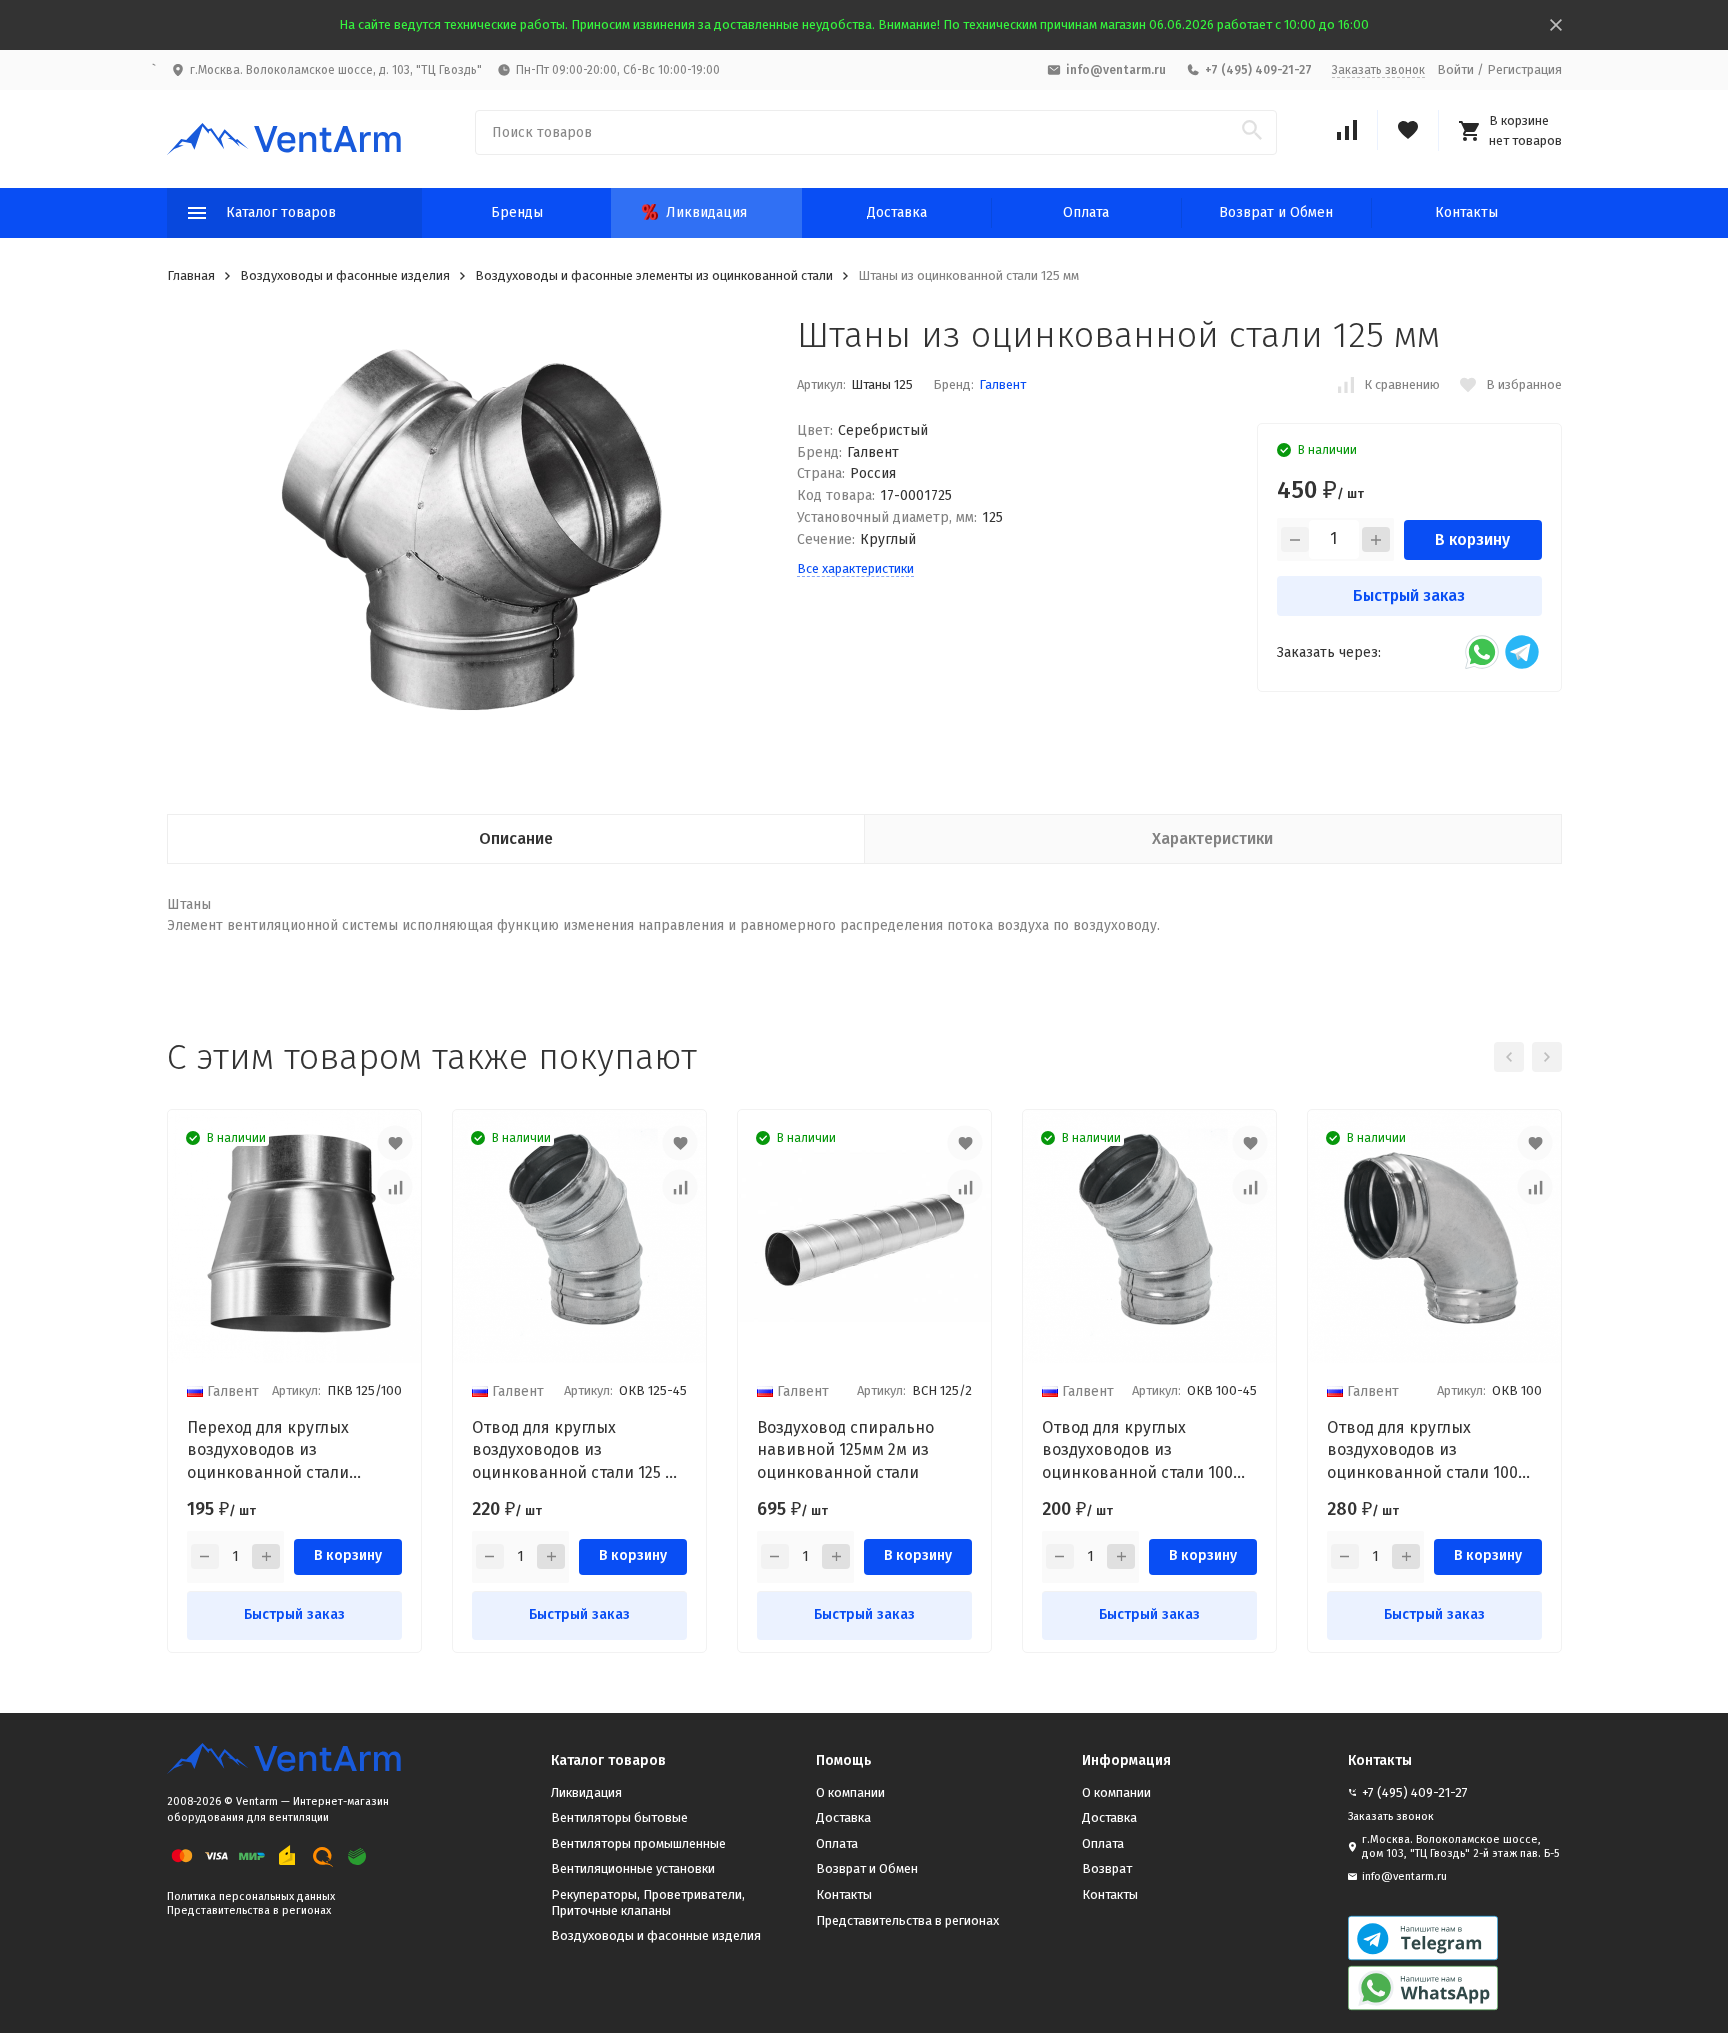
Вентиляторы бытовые (619, 1817)
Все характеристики (855, 568)
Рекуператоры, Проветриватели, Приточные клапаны (648, 1902)
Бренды (517, 212)
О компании (850, 1792)
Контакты (1466, 212)
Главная (191, 275)
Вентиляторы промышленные (638, 1843)
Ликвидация (706, 212)
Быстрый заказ (1409, 595)
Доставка (897, 212)
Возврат (1107, 1868)
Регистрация (1524, 69)
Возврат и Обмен (1276, 212)
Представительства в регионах (249, 1910)
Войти (1455, 69)
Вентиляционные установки (633, 1868)
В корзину (1472, 539)
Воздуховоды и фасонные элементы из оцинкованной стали (654, 275)
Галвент (1002, 384)
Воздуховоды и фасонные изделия (345, 275)
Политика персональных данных (251, 1896)
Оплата (1086, 212)
